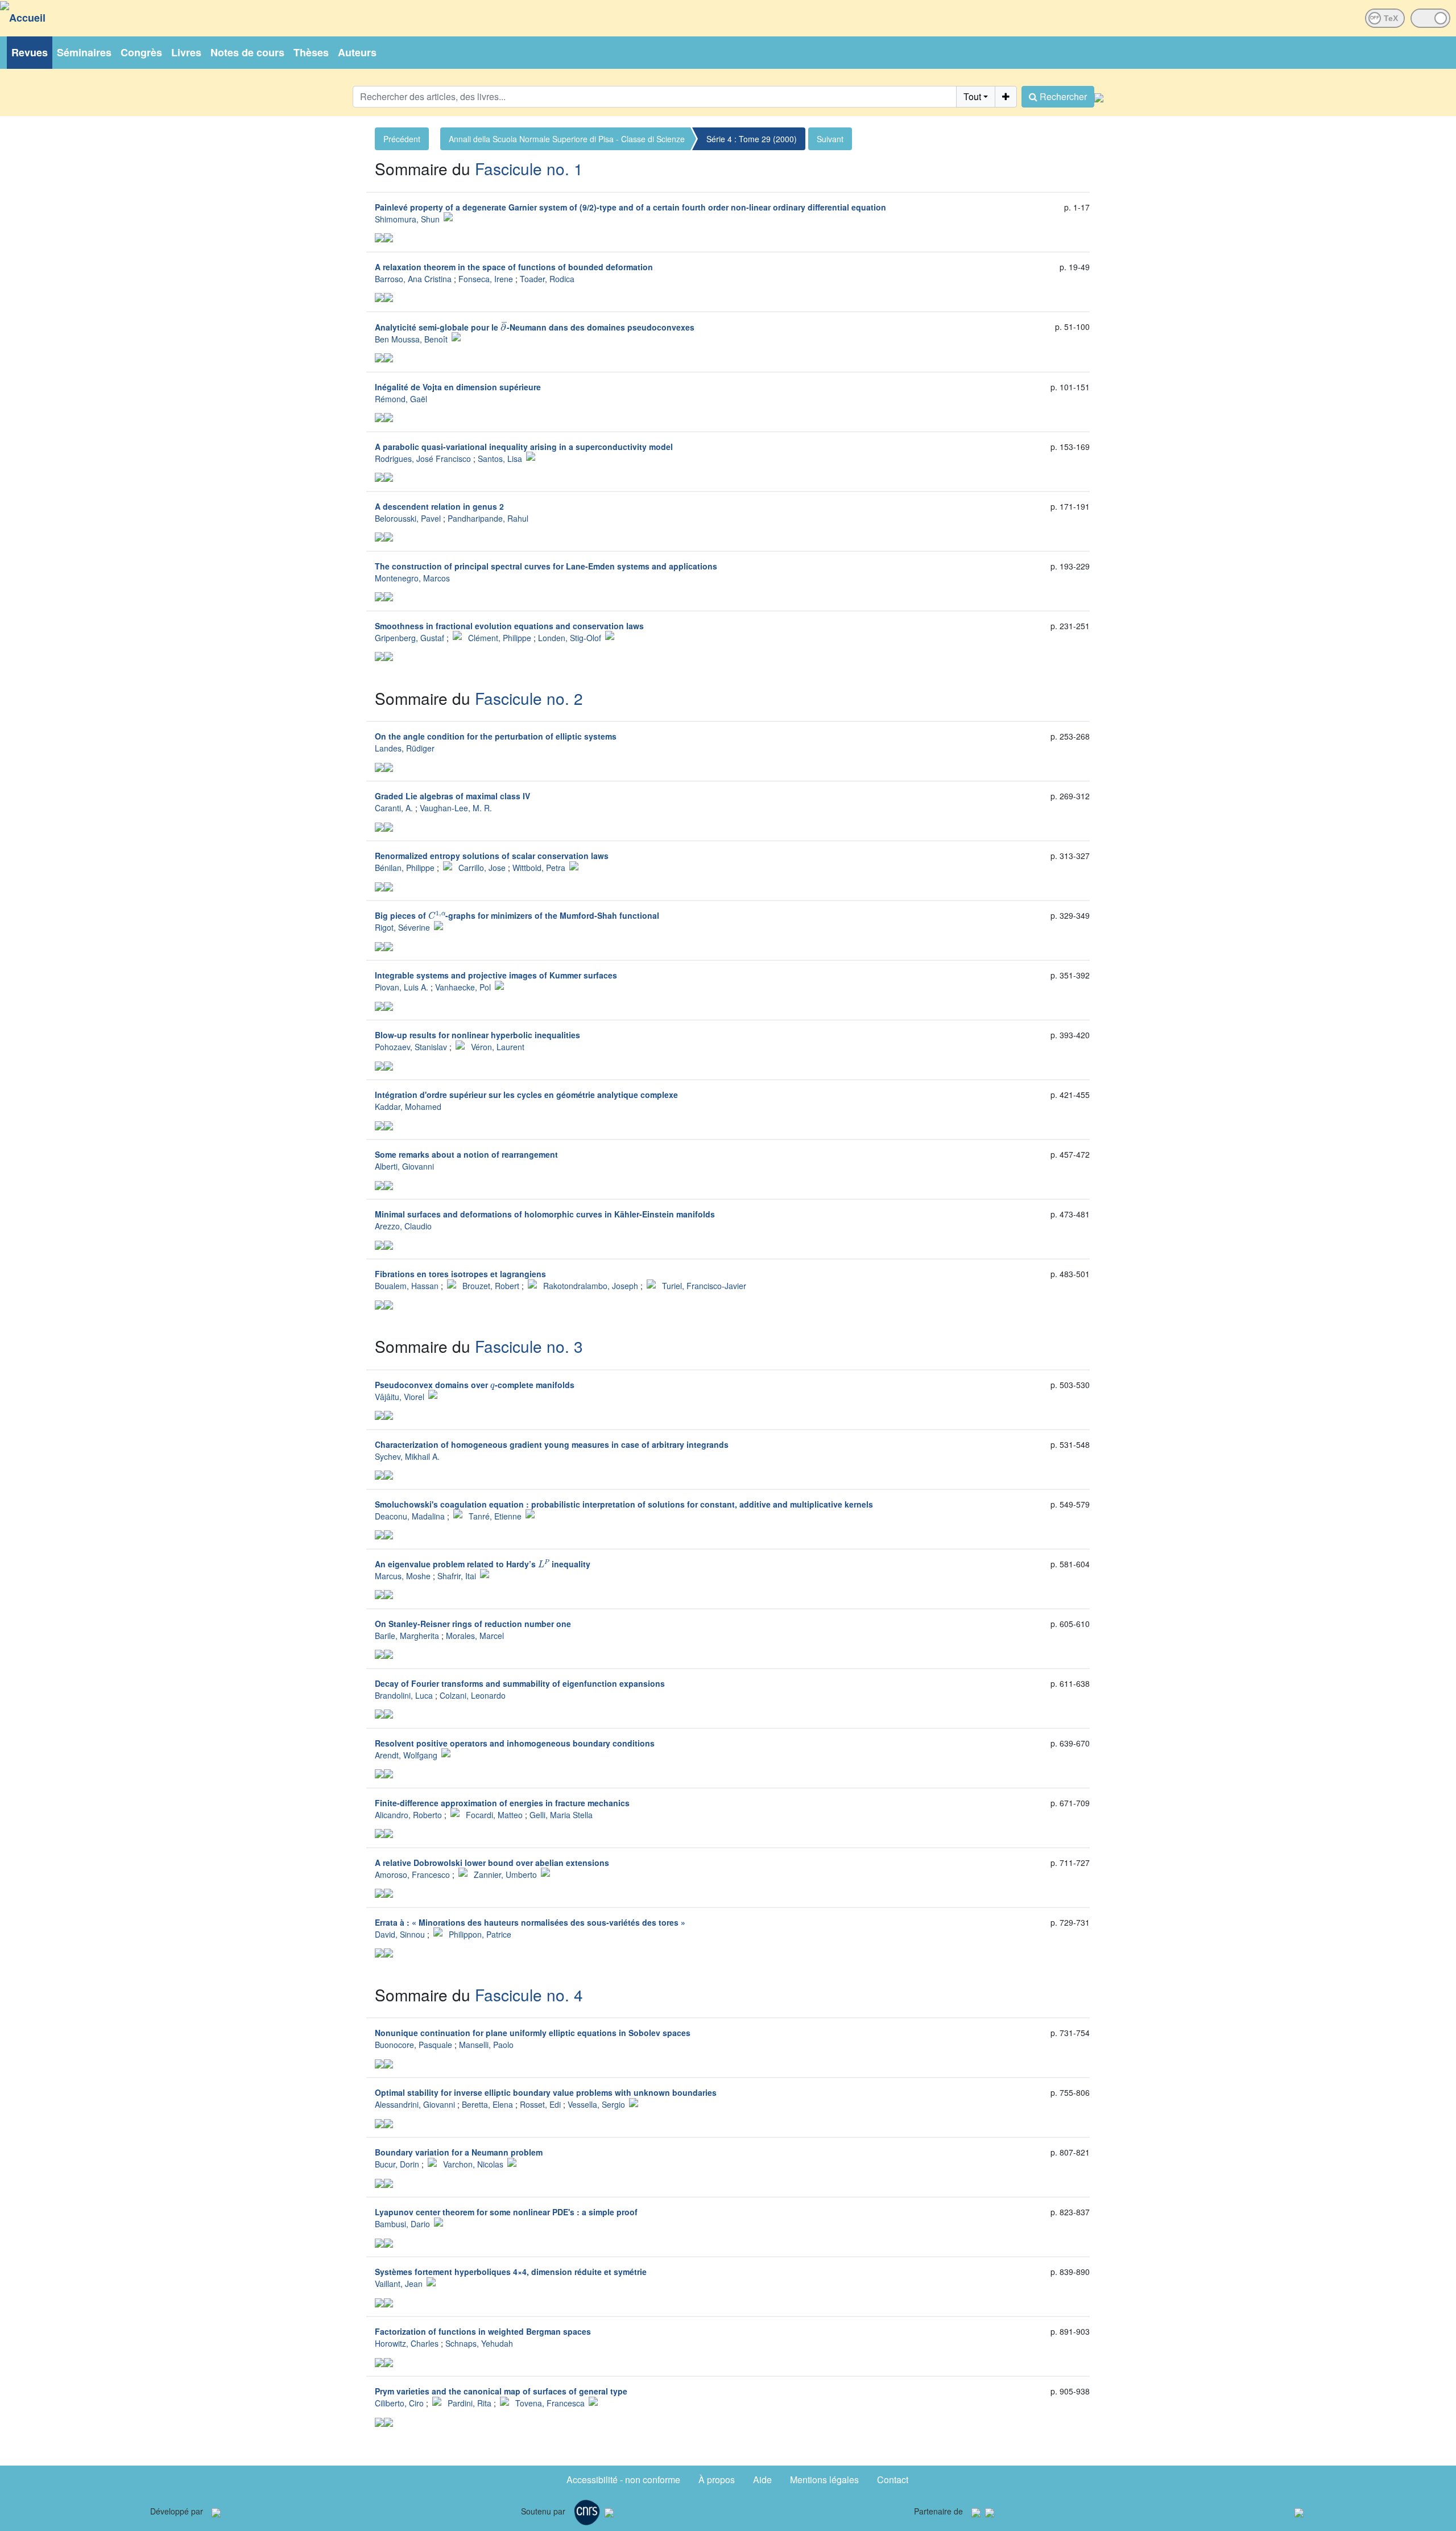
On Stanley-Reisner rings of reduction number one (473, 1624)
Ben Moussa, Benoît (411, 339)
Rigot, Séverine (402, 927)
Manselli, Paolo (486, 2045)
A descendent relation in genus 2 (439, 506)
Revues (30, 52)
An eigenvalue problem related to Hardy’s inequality (483, 1564)
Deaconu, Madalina (410, 1516)
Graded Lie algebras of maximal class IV (452, 796)
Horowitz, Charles (407, 2343)
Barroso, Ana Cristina (413, 279)
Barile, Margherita (407, 1636)
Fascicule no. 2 (529, 698)
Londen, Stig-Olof (570, 638)
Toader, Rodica (547, 279)
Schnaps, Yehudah (479, 2343)
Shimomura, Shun (407, 219)
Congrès (141, 52)
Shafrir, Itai (457, 1576)
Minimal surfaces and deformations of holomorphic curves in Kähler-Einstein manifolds (545, 1214)
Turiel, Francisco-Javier (704, 1286)
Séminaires (84, 52)
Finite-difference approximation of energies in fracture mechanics (502, 1803)
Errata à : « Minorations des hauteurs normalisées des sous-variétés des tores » (530, 1922)
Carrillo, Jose (482, 868)
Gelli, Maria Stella (561, 1815)
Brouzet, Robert (491, 1286)
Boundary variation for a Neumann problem (459, 2152)
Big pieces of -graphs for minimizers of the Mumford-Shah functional (517, 915)
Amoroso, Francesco (412, 1874)
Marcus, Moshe (403, 1576)
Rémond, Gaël (401, 399)
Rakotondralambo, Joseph (591, 1286)
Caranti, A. (394, 808)
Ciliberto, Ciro (399, 2403)
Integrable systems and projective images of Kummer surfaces (496, 975)
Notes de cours (247, 52)
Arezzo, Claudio (403, 1226)
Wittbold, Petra (539, 868)
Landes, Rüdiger (405, 748)
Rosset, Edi (540, 2104)
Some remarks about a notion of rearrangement (466, 1154)
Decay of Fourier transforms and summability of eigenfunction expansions (520, 1683)
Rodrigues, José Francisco (423, 459)
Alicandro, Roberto (408, 1815)
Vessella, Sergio (596, 2104)
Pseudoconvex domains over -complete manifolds (475, 1385)
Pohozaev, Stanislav (411, 1047)
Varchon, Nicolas (473, 2164)
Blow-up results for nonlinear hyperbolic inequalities (477, 1035)
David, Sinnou (400, 1934)
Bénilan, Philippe (405, 868)
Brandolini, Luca (404, 1695)
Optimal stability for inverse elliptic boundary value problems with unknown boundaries (546, 2092)
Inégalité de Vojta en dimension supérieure (458, 387)
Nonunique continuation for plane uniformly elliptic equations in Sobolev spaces (533, 2033)
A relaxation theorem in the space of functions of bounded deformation (514, 267)
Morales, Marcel (475, 1636)
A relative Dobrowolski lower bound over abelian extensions (492, 1863)
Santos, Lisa (500, 459)
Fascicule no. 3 (529, 1346)
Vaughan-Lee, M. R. (456, 808)
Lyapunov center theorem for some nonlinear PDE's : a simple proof (506, 2212)
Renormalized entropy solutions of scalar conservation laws (492, 856)
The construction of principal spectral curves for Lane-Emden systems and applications (546, 566)
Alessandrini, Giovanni (415, 2104)
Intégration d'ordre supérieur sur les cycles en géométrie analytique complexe (526, 1095)
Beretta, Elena (487, 2104)
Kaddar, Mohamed (408, 1106)
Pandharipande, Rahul (488, 518)
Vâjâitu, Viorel (400, 1397)
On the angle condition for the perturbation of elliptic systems (496, 736)
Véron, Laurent (498, 1047)
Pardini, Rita (470, 2403)
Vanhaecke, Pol (463, 987)
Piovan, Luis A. (402, 987)
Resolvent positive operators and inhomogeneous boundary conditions (515, 1743)
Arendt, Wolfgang (406, 1755)
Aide (762, 2480)
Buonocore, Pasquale (413, 2045)
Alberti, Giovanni (404, 1166)
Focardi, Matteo (494, 1815)
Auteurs (357, 52)
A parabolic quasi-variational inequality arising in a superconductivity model (524, 447)
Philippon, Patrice (480, 1934)
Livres (186, 52)
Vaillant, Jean (399, 2284)
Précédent (402, 139)
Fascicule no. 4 (529, 1995)
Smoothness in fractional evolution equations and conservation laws (509, 626)
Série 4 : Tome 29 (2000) (752, 139)
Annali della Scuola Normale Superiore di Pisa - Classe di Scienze (567, 139)
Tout (972, 96)
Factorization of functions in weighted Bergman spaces (483, 2331)
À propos (717, 2480)
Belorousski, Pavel (408, 518)
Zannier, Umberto (505, 1874)
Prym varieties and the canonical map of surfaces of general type (501, 2391)
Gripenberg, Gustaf (409, 638)
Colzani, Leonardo (473, 1695)
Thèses (311, 52)
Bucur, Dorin (397, 2164)
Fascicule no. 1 (529, 168)
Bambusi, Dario (402, 2224)
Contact (893, 2480)
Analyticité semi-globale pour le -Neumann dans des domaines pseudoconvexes (535, 327)
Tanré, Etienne (495, 1516)
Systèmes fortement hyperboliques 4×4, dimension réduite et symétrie (511, 2272)
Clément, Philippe (500, 638)
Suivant (830, 139)
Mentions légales (824, 2480)
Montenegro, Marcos (412, 578)
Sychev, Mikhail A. (407, 1456)
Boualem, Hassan (407, 1286)
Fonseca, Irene (486, 279)
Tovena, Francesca (550, 2403)
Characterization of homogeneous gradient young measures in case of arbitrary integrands (552, 1444)
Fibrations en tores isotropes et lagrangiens (460, 1274)
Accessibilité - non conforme (623, 2480)
